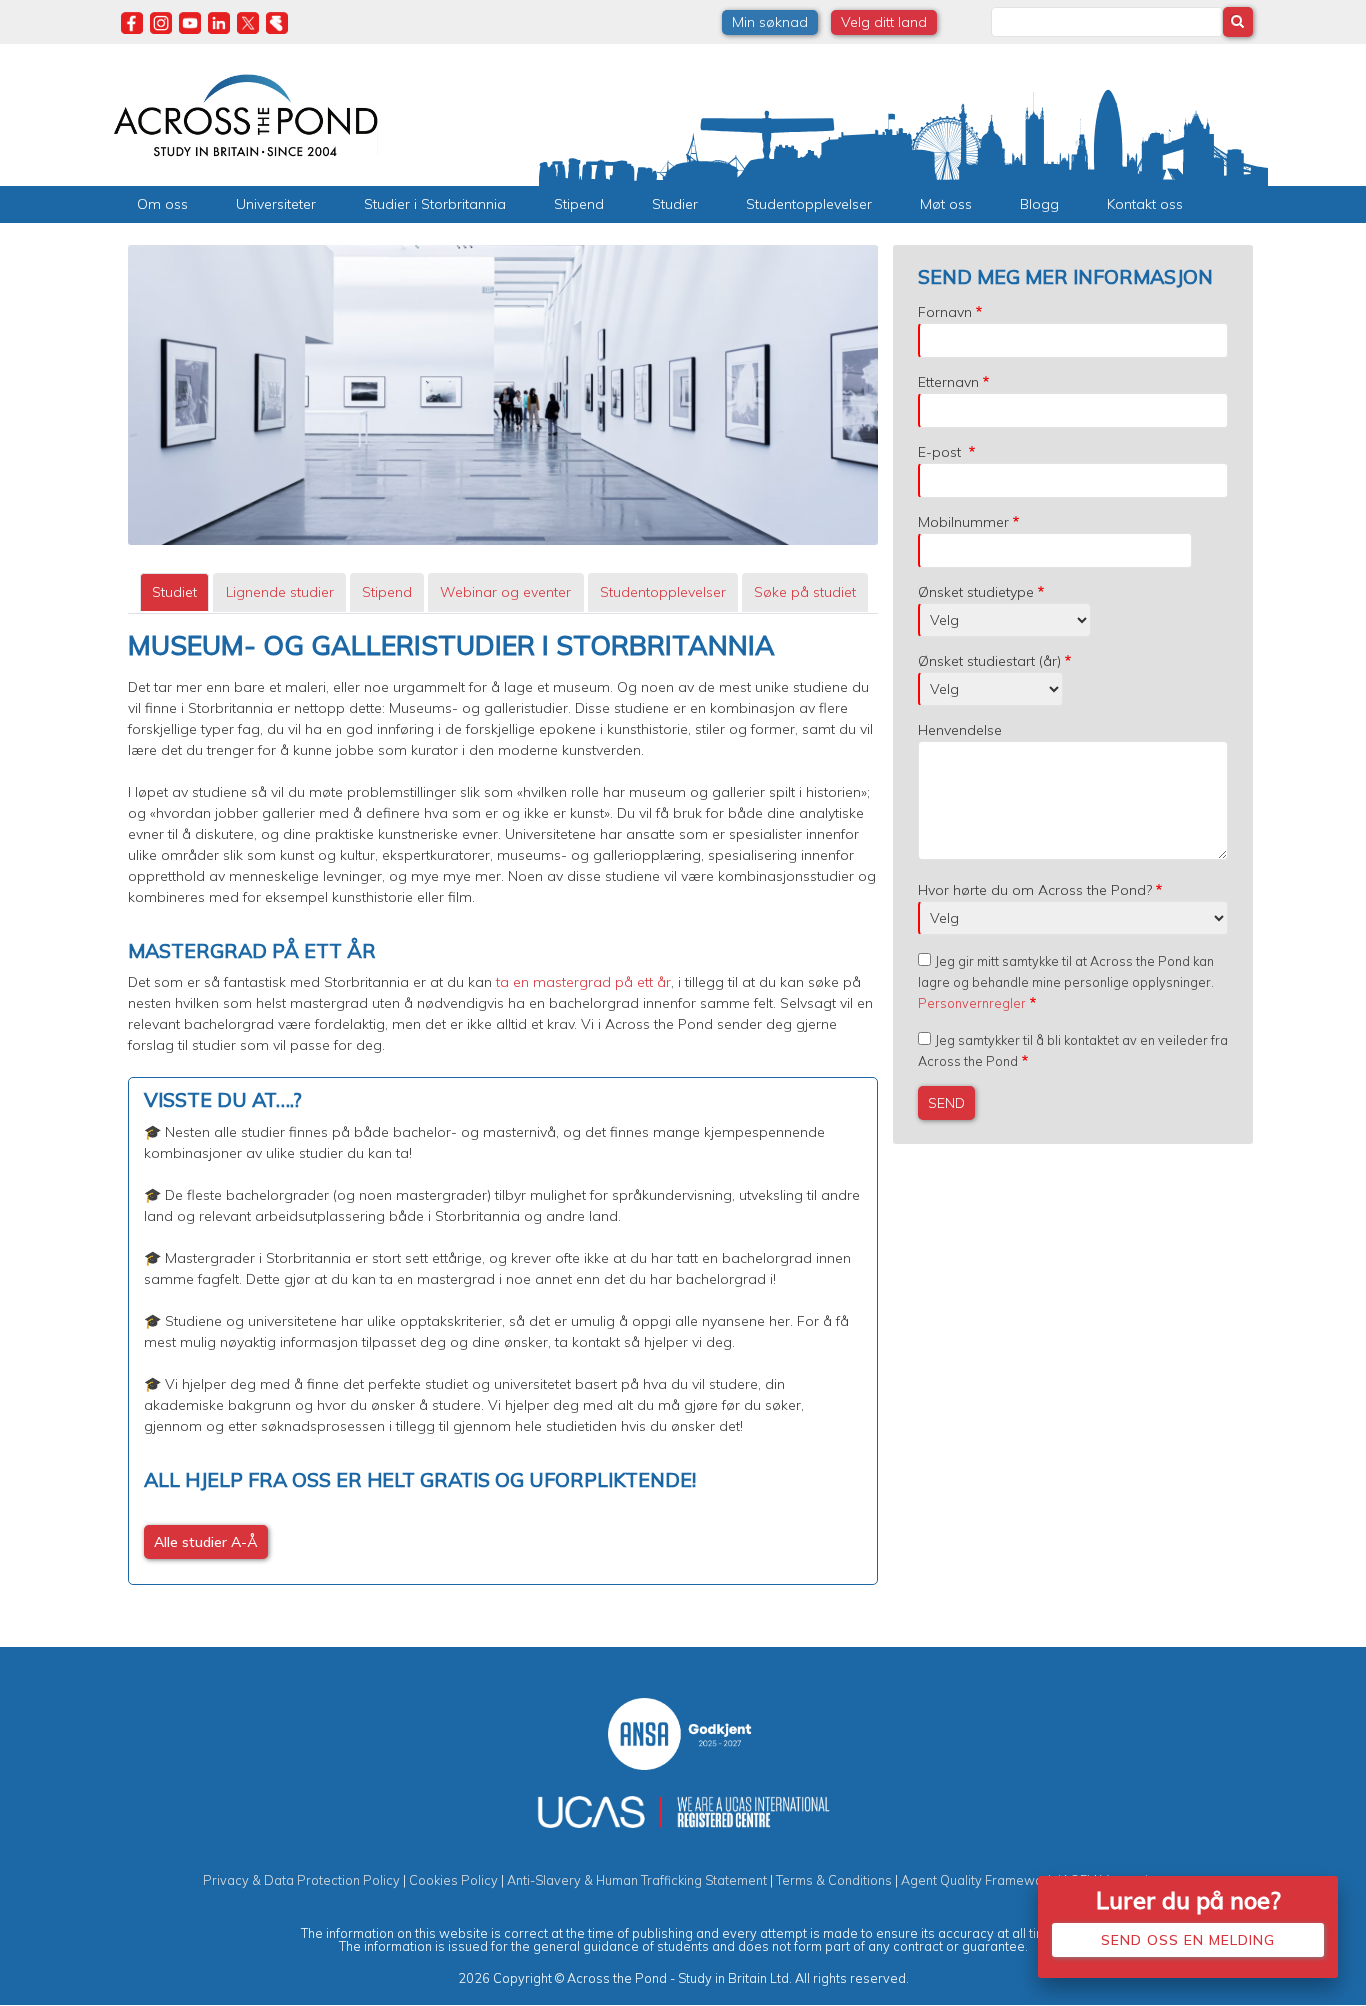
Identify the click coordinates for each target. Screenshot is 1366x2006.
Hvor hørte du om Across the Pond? (1035, 890)
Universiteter (276, 204)
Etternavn (948, 382)
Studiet (174, 592)
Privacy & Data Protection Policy (301, 1880)
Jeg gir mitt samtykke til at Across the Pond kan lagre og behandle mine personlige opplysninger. (1066, 982)
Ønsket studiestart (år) (989, 661)
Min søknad (770, 22)
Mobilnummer (963, 522)
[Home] (245, 113)
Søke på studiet (805, 592)
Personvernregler (972, 1003)
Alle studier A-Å (206, 1542)
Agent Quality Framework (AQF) (996, 1880)
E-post (941, 452)
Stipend (579, 204)
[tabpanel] (503, 1107)
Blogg (1039, 204)
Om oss (162, 204)
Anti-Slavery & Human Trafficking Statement (637, 1880)
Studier (675, 204)
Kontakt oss (1145, 204)
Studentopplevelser (809, 204)
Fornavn (945, 312)
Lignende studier (280, 592)
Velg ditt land (884, 22)
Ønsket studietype (976, 592)
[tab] (174, 592)
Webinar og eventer (505, 592)
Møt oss (946, 204)
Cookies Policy (453, 1880)
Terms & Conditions (834, 1880)
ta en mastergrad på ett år (581, 982)
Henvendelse (960, 730)
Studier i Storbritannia (435, 204)
